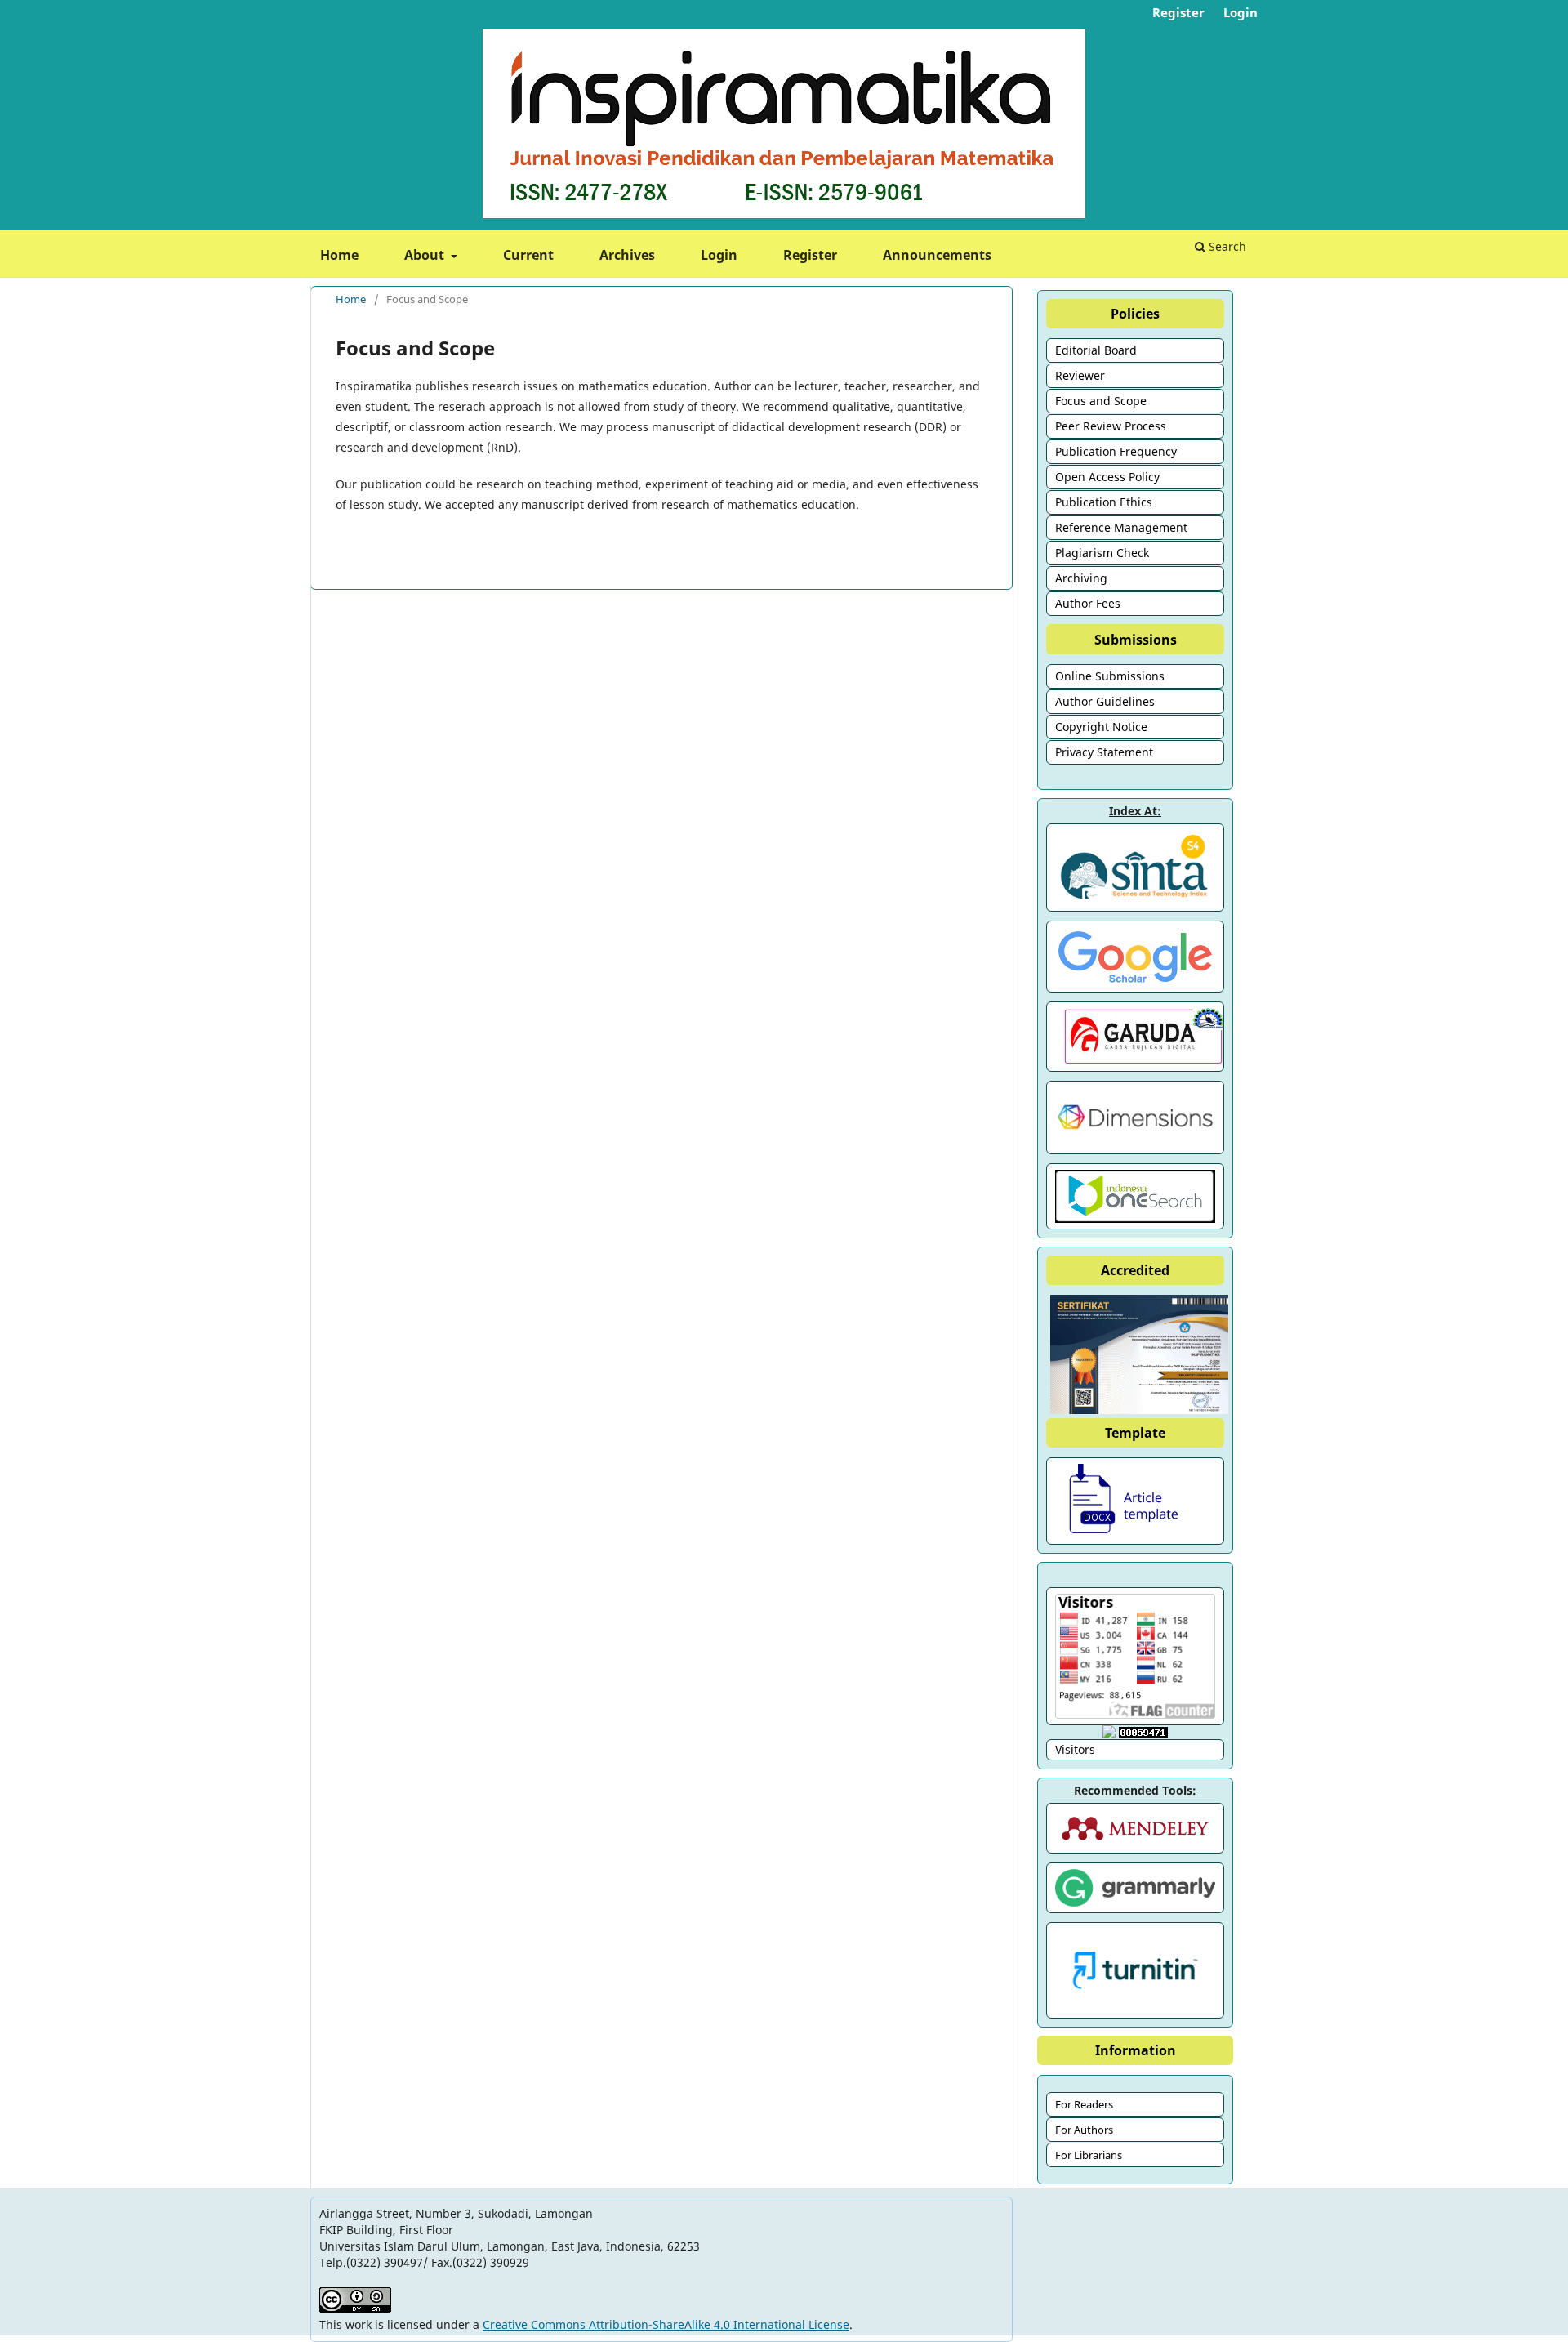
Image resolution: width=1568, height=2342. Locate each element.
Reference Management (1121, 527)
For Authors (1084, 2130)
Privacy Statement (1104, 752)
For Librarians (1089, 2155)
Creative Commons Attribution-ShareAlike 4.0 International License (666, 2324)
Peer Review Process (1111, 426)
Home (339, 255)
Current (528, 255)
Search (1226, 246)
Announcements (937, 255)
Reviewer (1080, 375)
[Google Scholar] (1135, 957)
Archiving (1081, 578)
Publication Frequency (1116, 451)
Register (810, 255)
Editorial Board (1096, 350)
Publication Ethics (1104, 502)
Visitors (1075, 1749)
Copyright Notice (1101, 727)
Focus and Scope (1101, 401)
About (426, 255)
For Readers (1084, 2104)
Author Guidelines (1105, 701)
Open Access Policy (1107, 477)
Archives (627, 255)
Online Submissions (1110, 676)
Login (719, 255)
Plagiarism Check (1102, 553)
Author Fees (1088, 603)
